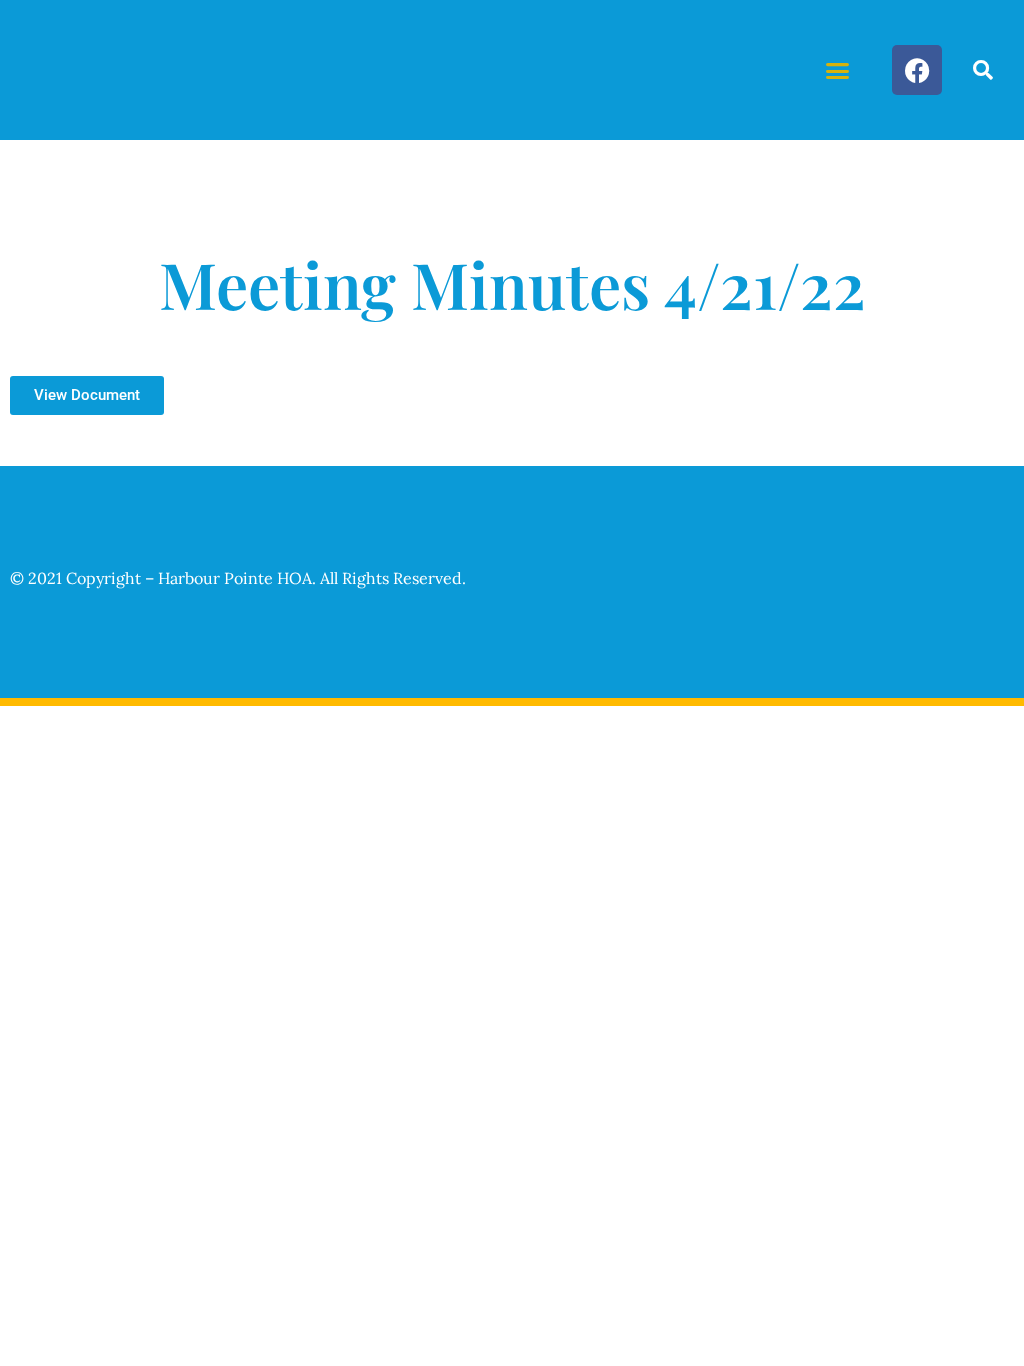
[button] (838, 70)
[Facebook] (917, 70)
